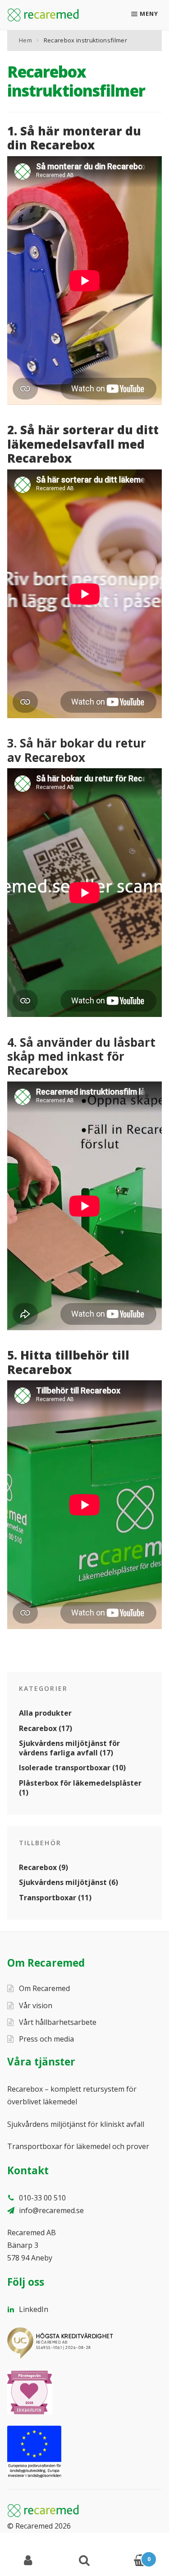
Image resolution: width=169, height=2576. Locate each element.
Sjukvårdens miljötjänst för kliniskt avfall (76, 2124)
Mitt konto (28, 2561)
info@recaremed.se (50, 2210)
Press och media (46, 2039)
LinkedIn (33, 2309)
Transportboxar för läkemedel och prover (78, 2146)
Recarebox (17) (46, 1728)
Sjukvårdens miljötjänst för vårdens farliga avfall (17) (69, 1748)
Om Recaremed (44, 1988)
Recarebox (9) (43, 1867)
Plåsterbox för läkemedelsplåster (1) (80, 1788)
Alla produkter (45, 1713)
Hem (25, 40)
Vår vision (36, 2005)
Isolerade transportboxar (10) (72, 1768)
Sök (84, 2561)
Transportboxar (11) (55, 1898)
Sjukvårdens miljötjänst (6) (69, 1882)
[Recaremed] (43, 15)
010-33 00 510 (41, 2198)
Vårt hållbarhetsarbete (58, 2022)
